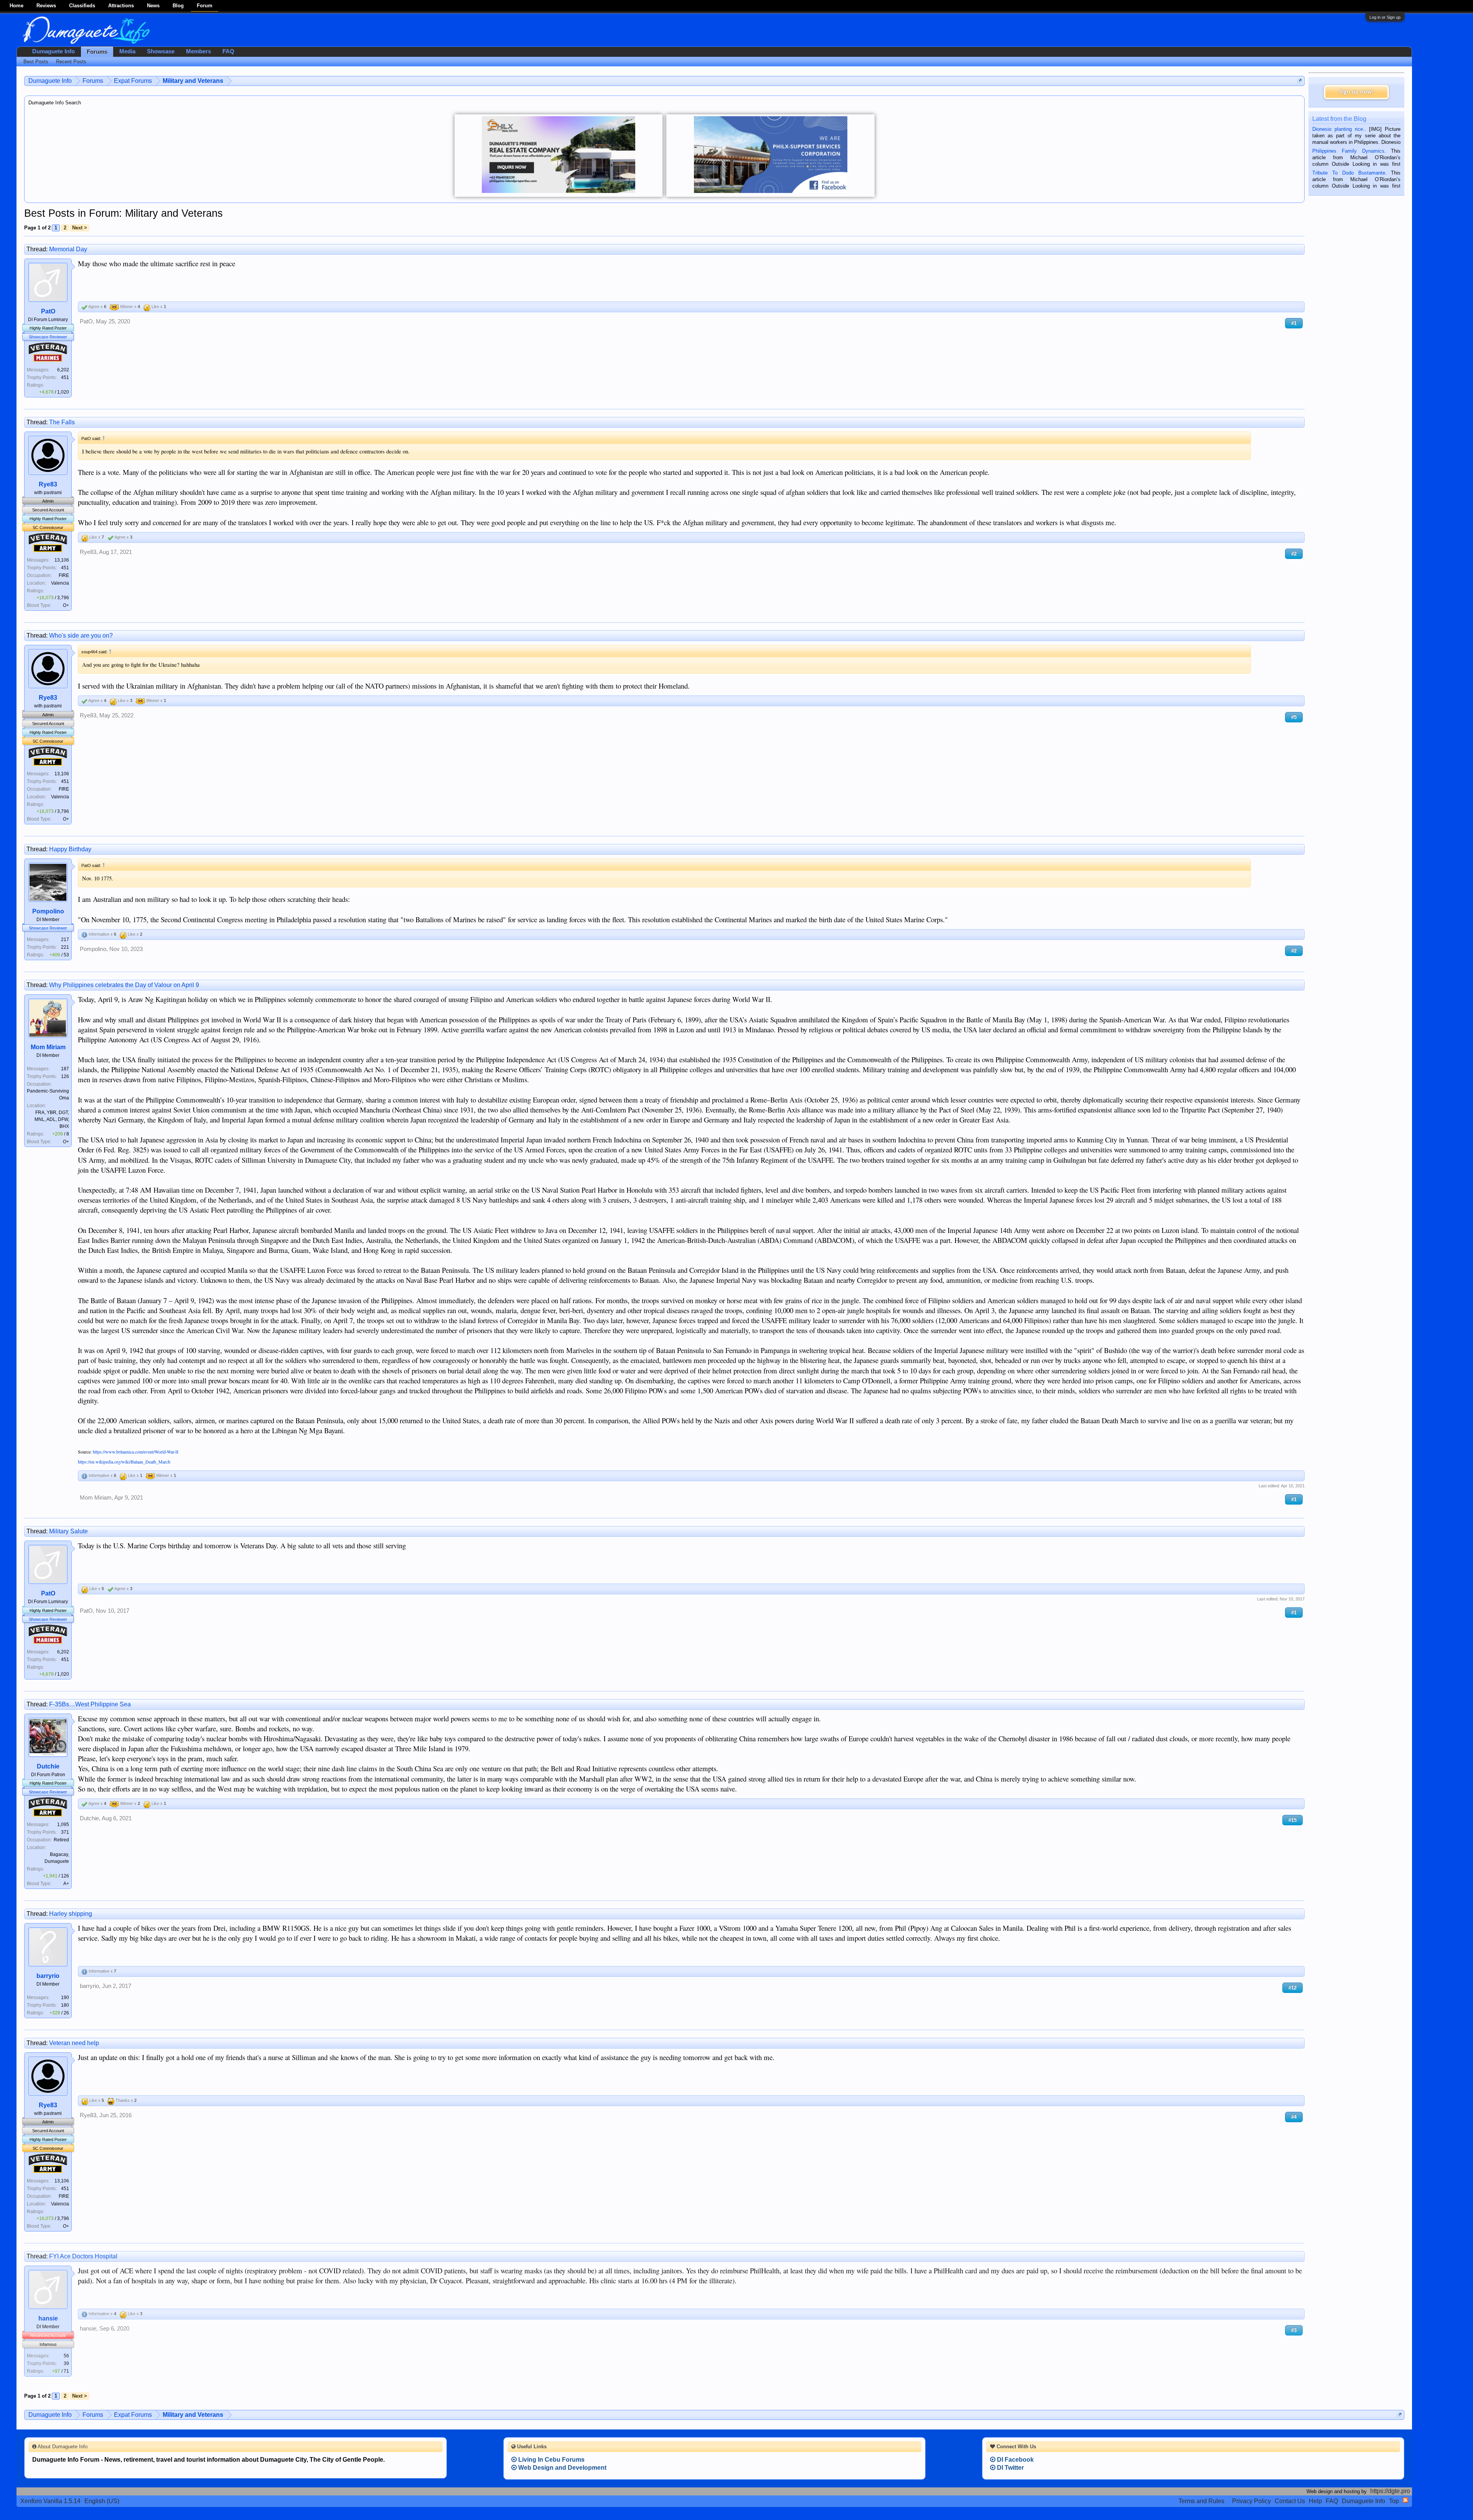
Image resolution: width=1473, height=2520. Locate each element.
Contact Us (1290, 2501)
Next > (80, 228)
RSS (1405, 2500)
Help (1315, 2501)
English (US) (102, 2501)
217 (65, 939)
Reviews (46, 6)
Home (16, 6)
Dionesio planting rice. (1338, 129)
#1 (1294, 323)
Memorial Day (68, 249)
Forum (205, 6)
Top (1394, 2501)
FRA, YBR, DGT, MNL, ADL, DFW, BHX (52, 1119)
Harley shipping (71, 1914)
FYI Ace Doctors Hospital (83, 2256)
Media (127, 51)
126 (65, 1076)
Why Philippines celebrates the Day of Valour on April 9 (124, 985)
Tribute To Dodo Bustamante (1349, 173)
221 (65, 947)
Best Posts (36, 62)
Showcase (161, 51)
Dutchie (48, 1766)
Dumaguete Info (54, 51)
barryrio (48, 1976)
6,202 (63, 370)
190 (65, 1998)
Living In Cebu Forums (551, 2460)
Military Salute (68, 1531)
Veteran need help (74, 2043)
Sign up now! (1356, 92)
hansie (48, 2318)
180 (65, 2005)
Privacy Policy (1251, 2501)
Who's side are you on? (81, 635)
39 (66, 2363)
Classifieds (82, 6)
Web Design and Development (562, 2468)
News (153, 6)
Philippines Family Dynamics (1348, 151)
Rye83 (48, 484)
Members (199, 51)
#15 (1293, 1820)
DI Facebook (1015, 2460)
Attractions (121, 6)
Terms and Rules (1201, 2501)
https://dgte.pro (1390, 2491)
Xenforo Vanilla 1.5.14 (50, 2501)
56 (66, 2356)
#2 (1294, 554)
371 (65, 1832)
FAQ (228, 51)
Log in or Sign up (1385, 17)
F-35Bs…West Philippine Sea (90, 1704)
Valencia (60, 583)
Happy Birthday (70, 849)
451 (65, 377)
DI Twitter (1010, 2468)
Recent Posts (71, 62)
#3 (1294, 2330)
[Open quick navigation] (1300, 81)
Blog (178, 6)
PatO (48, 311)
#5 (1294, 717)
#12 (1293, 1988)
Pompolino (48, 911)
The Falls (62, 422)
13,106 (62, 560)
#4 (1294, 2117)
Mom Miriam (48, 1047)
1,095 (63, 1824)
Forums (97, 52)
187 (65, 1069)
